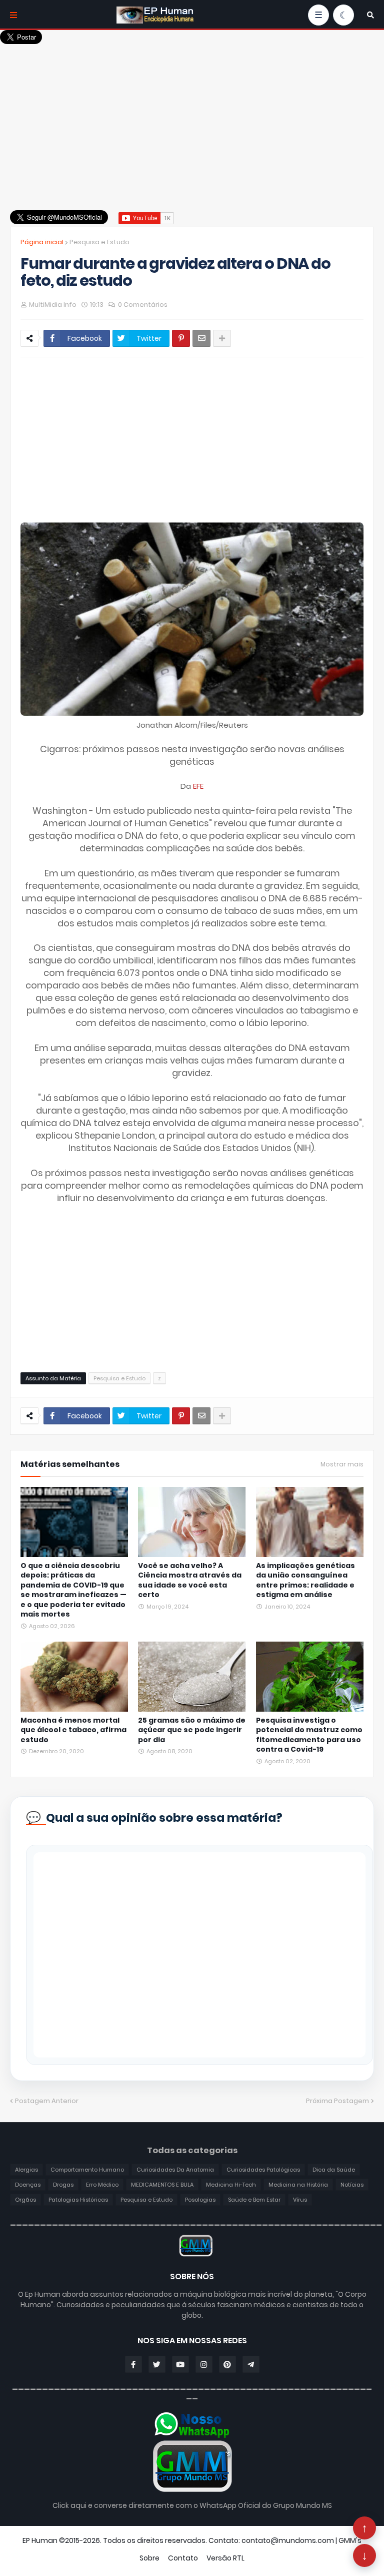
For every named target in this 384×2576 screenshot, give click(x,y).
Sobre (149, 2558)
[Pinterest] (181, 338)
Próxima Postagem (337, 2101)
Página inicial (42, 242)
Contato (183, 2558)
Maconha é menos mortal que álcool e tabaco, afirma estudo (73, 1730)
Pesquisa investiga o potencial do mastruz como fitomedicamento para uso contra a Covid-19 (309, 1735)
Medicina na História (298, 2185)
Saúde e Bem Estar (254, 2200)
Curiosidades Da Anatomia (175, 2170)
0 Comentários (143, 305)
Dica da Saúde (334, 2170)
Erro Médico (102, 2185)
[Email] (201, 338)
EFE (198, 786)
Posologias (200, 2200)
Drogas (63, 2185)
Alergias (26, 2170)
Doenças (28, 2185)
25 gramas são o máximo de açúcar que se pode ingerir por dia (192, 1730)
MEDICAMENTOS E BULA (162, 2185)
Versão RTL (225, 2558)
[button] (370, 15)
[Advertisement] (192, 115)
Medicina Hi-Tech (231, 2185)
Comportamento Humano (87, 2170)
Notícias (352, 2185)
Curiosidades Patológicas (263, 2170)
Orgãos (25, 2200)
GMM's (350, 2540)
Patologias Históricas (78, 2200)
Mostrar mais (342, 1464)
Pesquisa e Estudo (99, 242)
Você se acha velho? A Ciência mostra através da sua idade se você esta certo (190, 1581)
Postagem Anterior (47, 2101)
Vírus (300, 2200)
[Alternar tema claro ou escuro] (343, 15)
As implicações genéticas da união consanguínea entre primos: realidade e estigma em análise (305, 1581)
